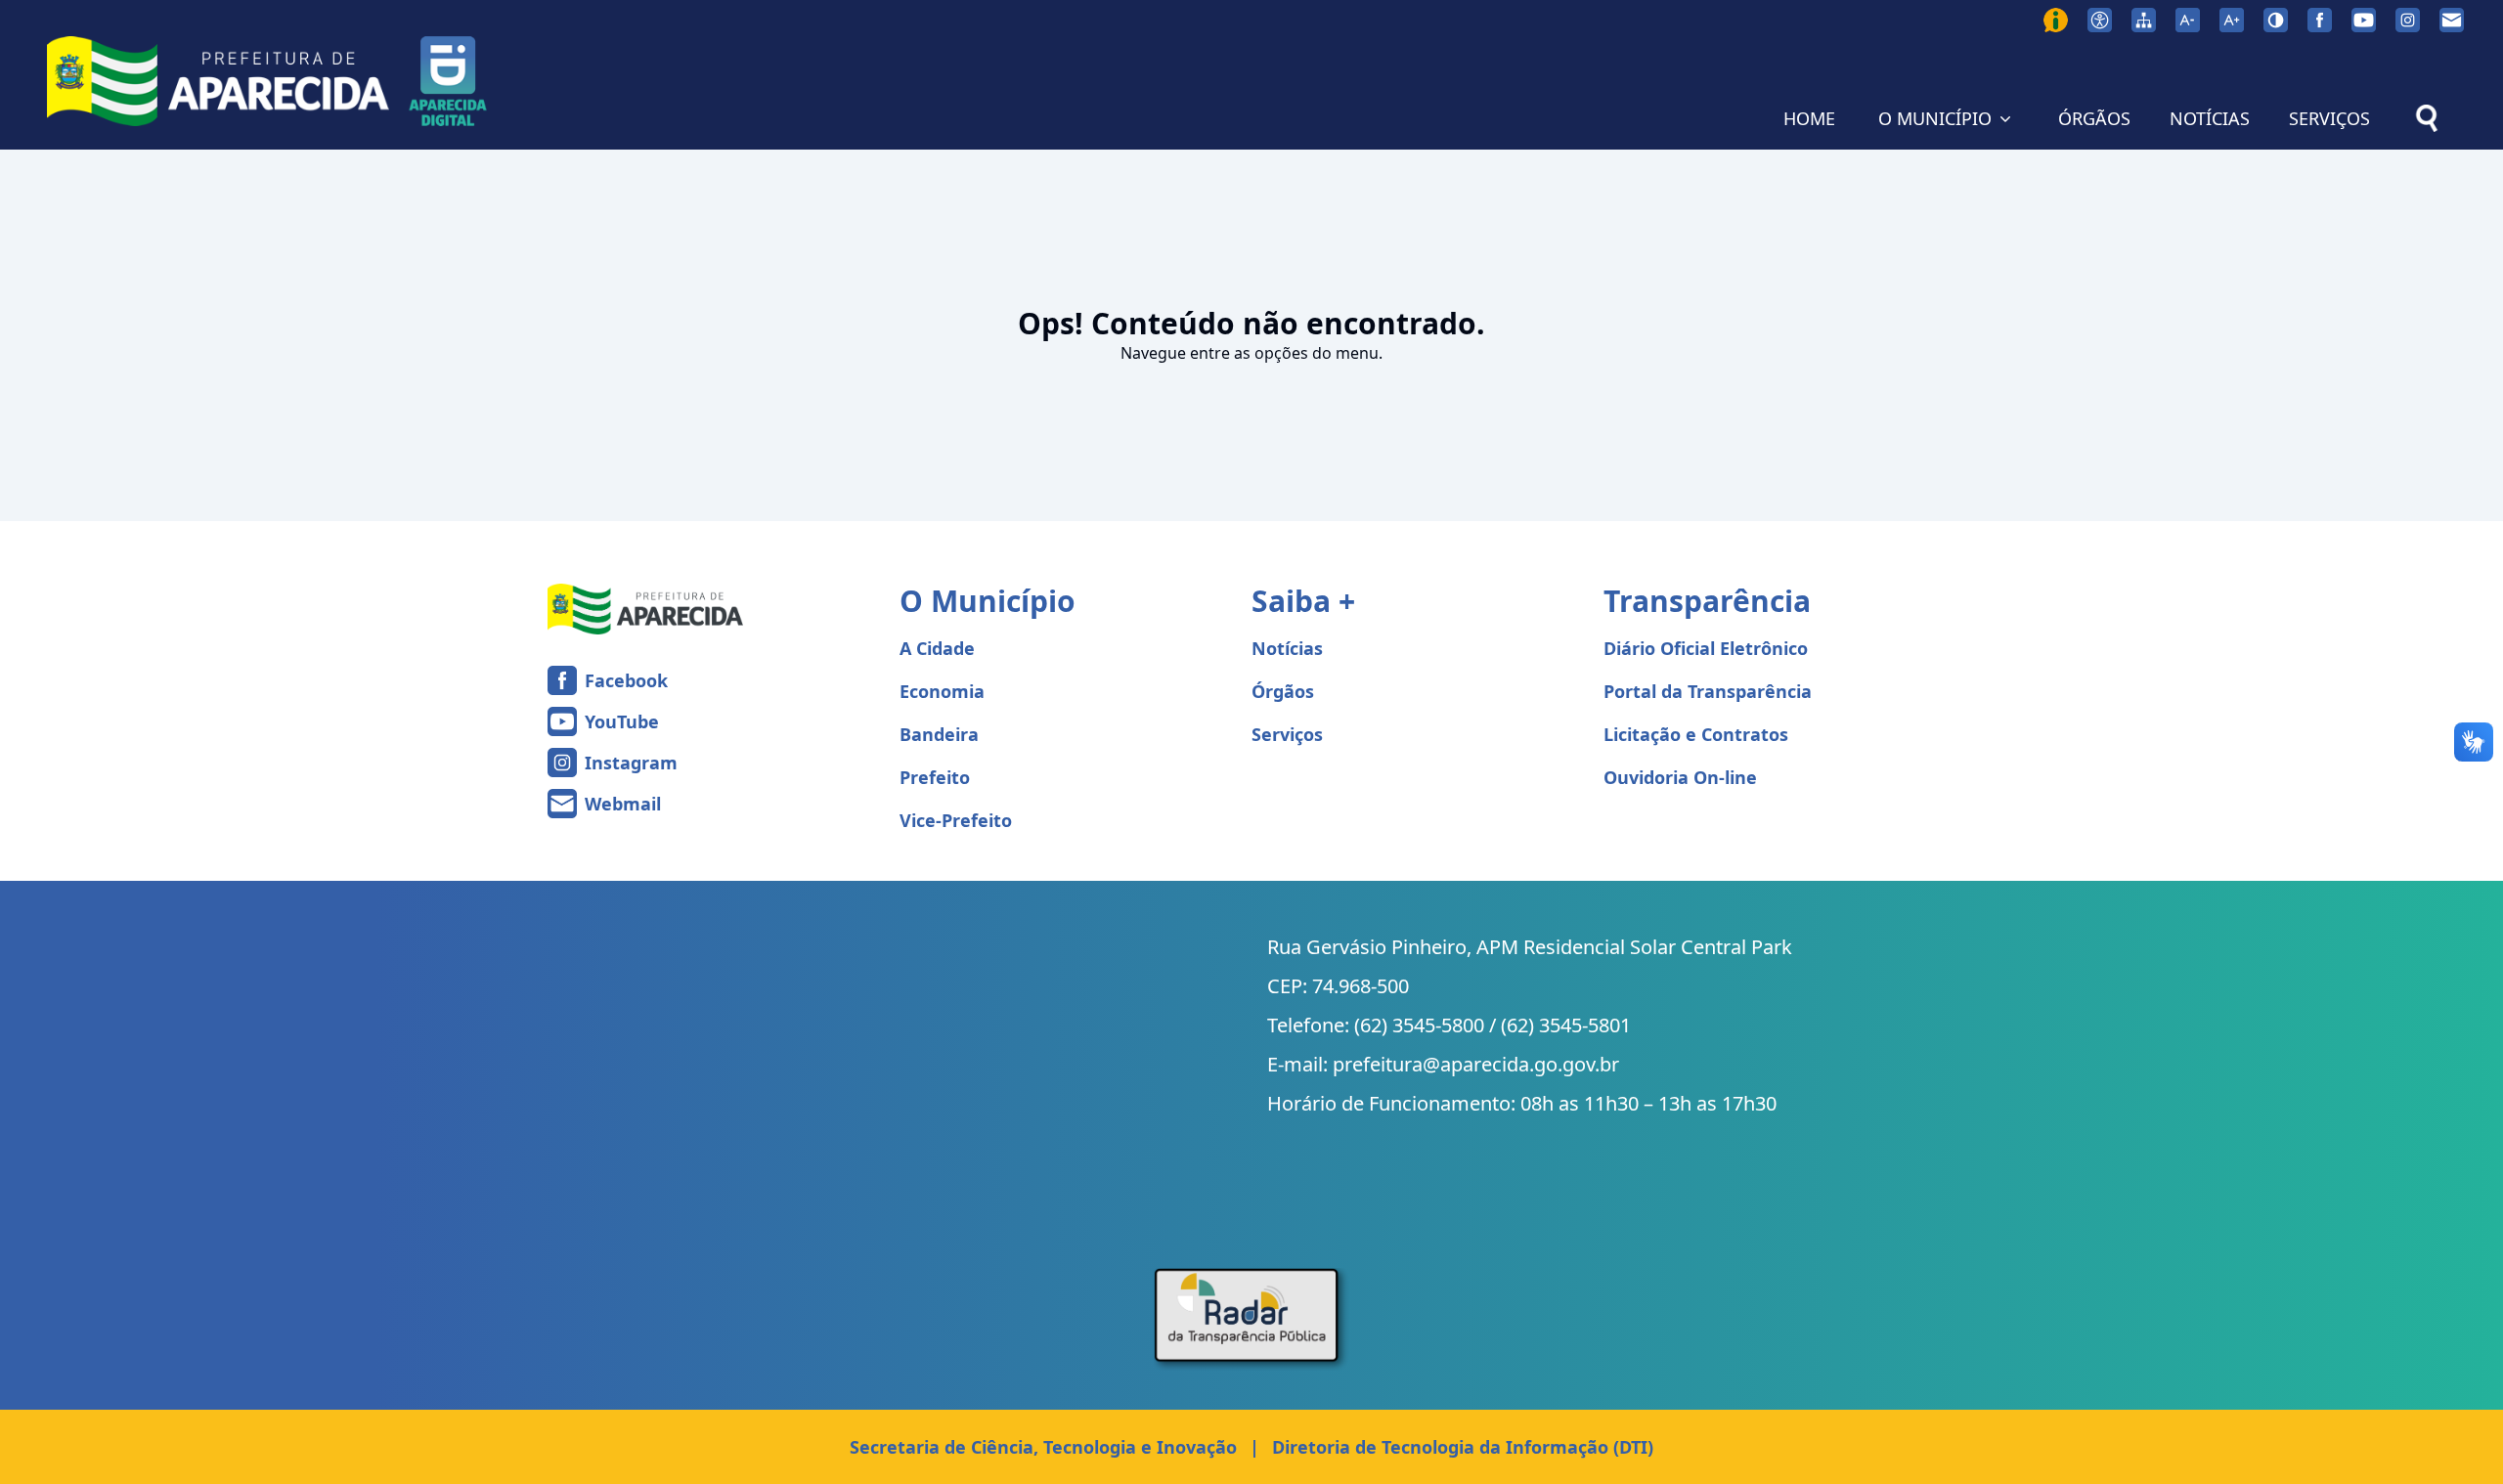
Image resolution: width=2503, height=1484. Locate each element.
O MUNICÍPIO (1935, 118)
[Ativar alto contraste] (2276, 20)
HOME (1809, 118)
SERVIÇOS (2329, 118)
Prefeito (935, 777)
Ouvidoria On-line (1680, 777)
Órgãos (1283, 691)
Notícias (1287, 648)
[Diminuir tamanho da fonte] (2188, 20)
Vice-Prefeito (956, 820)
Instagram (631, 763)
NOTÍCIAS (2210, 118)
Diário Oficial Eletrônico (1706, 648)
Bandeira (939, 734)
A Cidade (937, 648)
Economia (942, 691)
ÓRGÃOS (2094, 118)
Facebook (626, 680)
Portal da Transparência (1708, 691)
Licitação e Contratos (1696, 734)
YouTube (622, 721)
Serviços (1287, 734)
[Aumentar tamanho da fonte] (2232, 20)
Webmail (623, 804)
